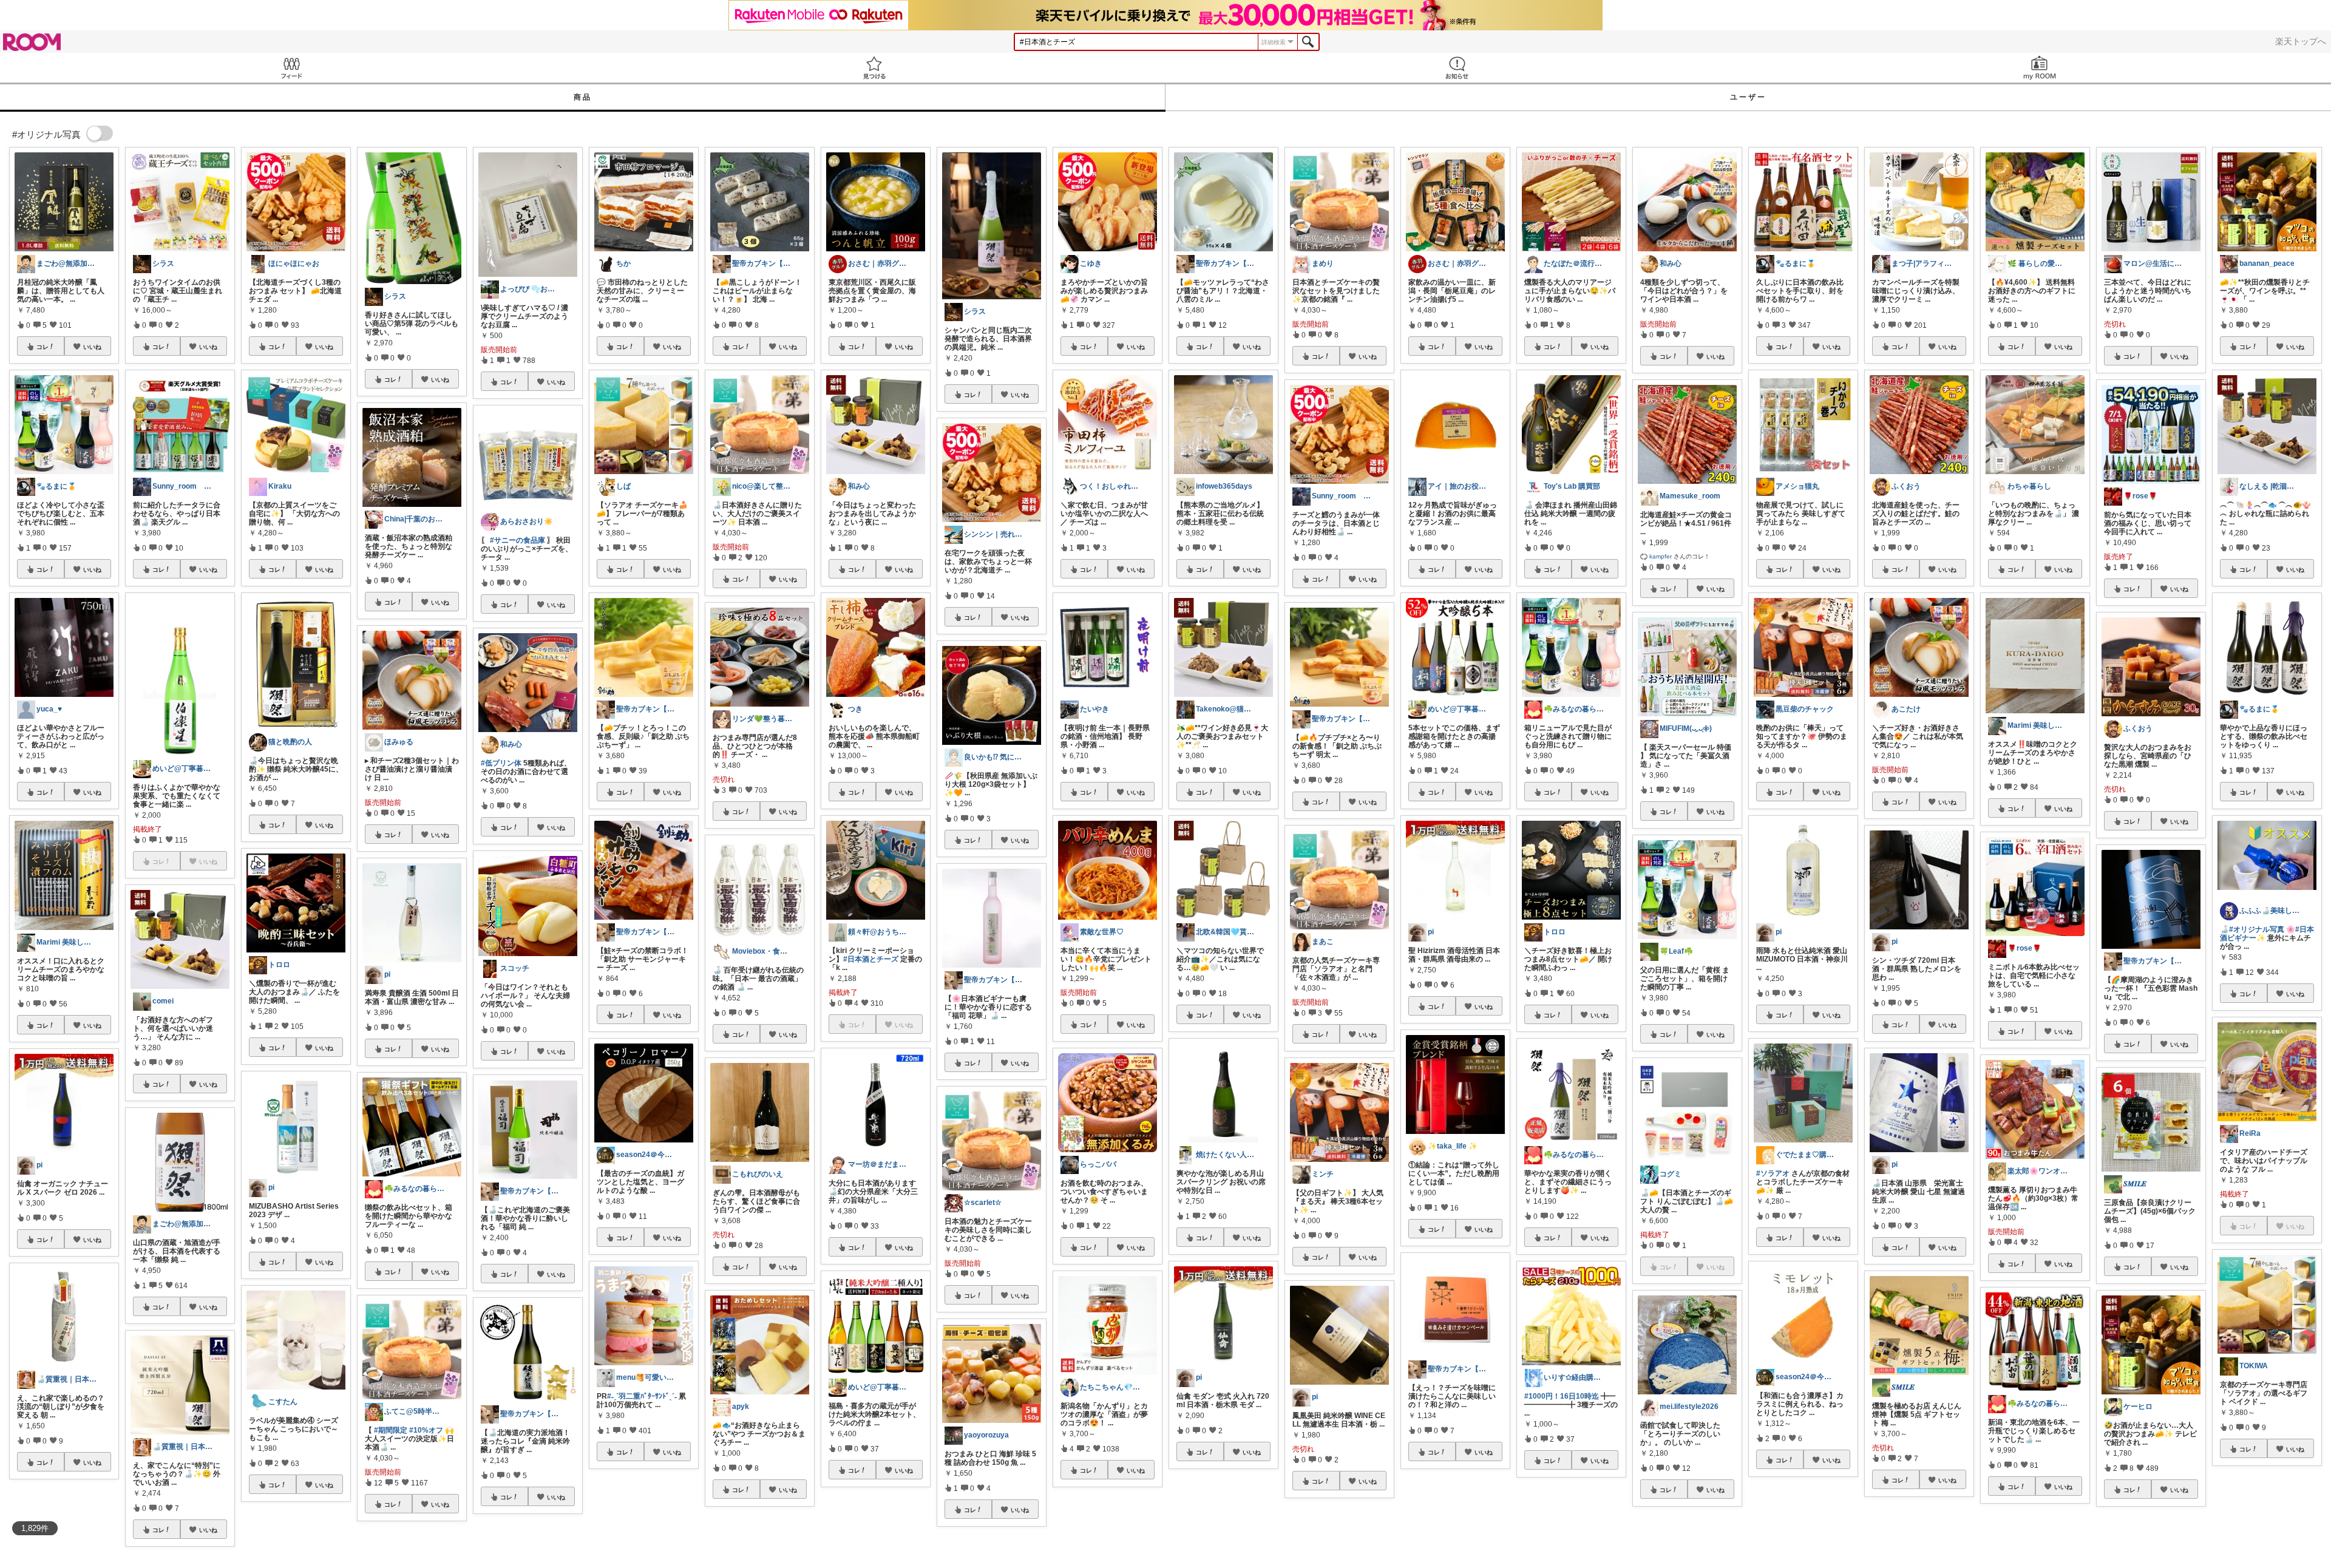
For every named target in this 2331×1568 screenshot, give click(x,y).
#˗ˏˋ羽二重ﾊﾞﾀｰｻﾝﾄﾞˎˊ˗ (642, 1396)
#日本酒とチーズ (871, 959)
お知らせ (1457, 68)
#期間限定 (391, 1430)
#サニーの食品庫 (517, 540)
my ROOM (2040, 68)
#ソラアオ (1773, 1173)
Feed (291, 68)
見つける (874, 68)
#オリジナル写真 (2257, 929)
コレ (42, 347)
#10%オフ (426, 1430)
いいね (92, 347)
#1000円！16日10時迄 (1562, 1396)
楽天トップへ (2301, 41)
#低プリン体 (501, 763)
